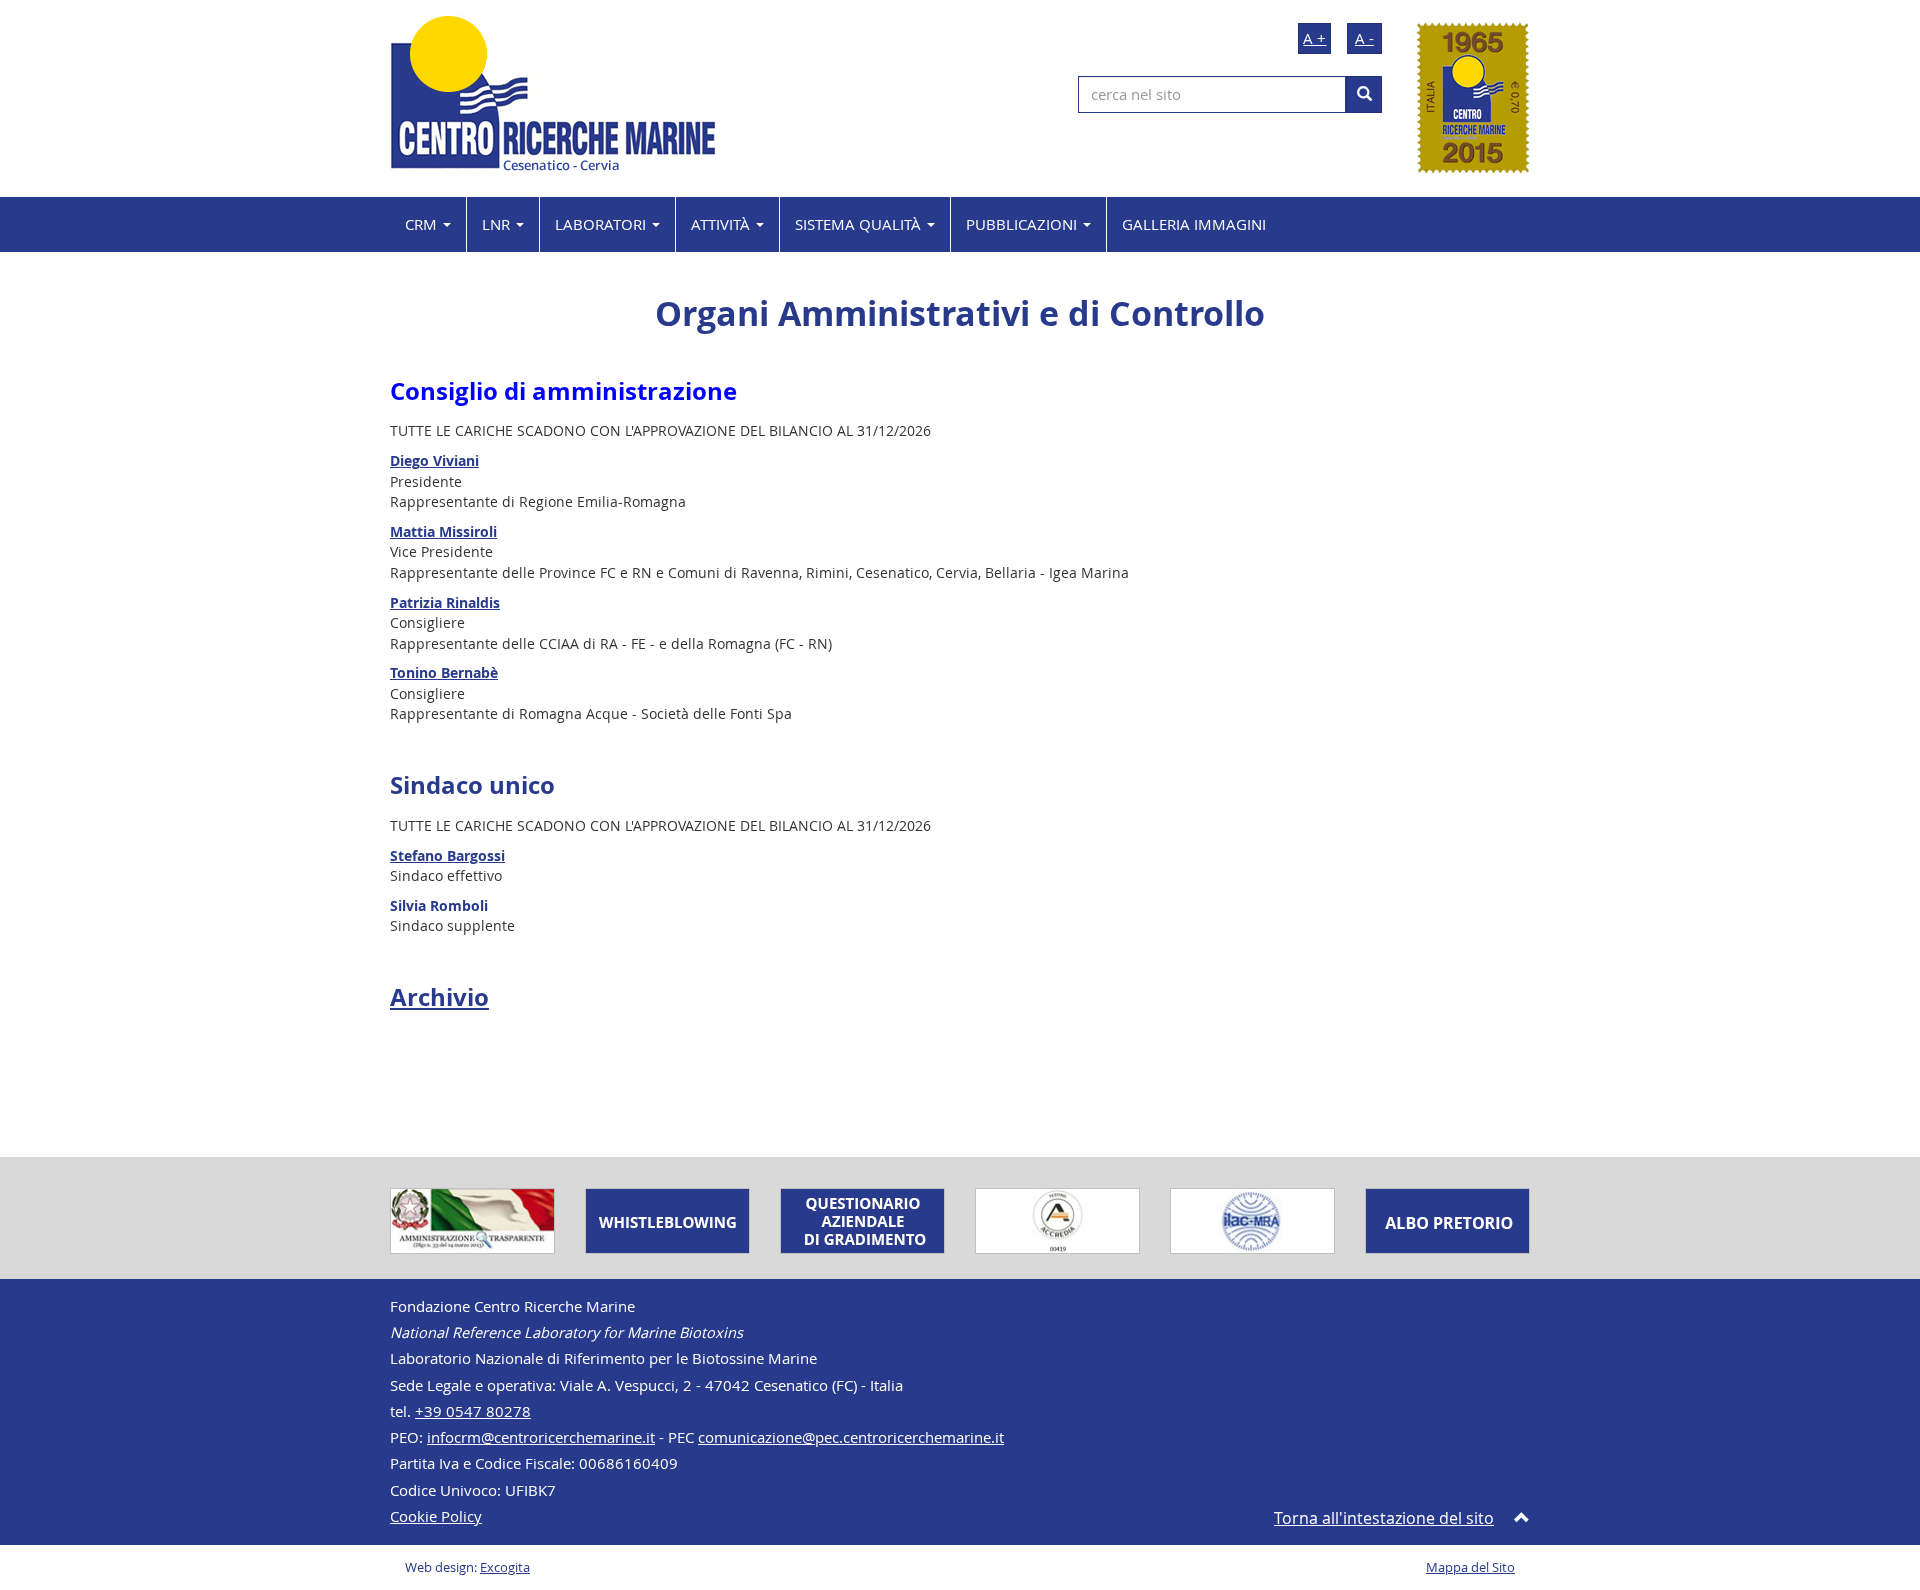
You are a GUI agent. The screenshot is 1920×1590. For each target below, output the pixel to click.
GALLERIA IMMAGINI (1194, 224)
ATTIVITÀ (722, 224)
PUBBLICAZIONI (1023, 224)
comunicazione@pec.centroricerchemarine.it (851, 1437)
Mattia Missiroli (443, 531)
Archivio (439, 997)
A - (1364, 38)
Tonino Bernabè (444, 672)
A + (1314, 38)
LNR (498, 224)
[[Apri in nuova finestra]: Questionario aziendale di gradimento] (862, 1219)
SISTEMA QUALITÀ (860, 224)
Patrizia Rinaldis (445, 602)
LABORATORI (602, 224)
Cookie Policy (436, 1516)
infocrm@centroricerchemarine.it (541, 1437)
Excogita (505, 1567)
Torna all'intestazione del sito (1384, 1518)
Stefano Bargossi (447, 855)
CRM (423, 224)
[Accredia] (1057, 1219)
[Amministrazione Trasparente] (472, 1219)
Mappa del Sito (1470, 1567)
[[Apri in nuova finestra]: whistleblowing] (667, 1219)
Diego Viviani (434, 460)
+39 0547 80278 (473, 1411)
